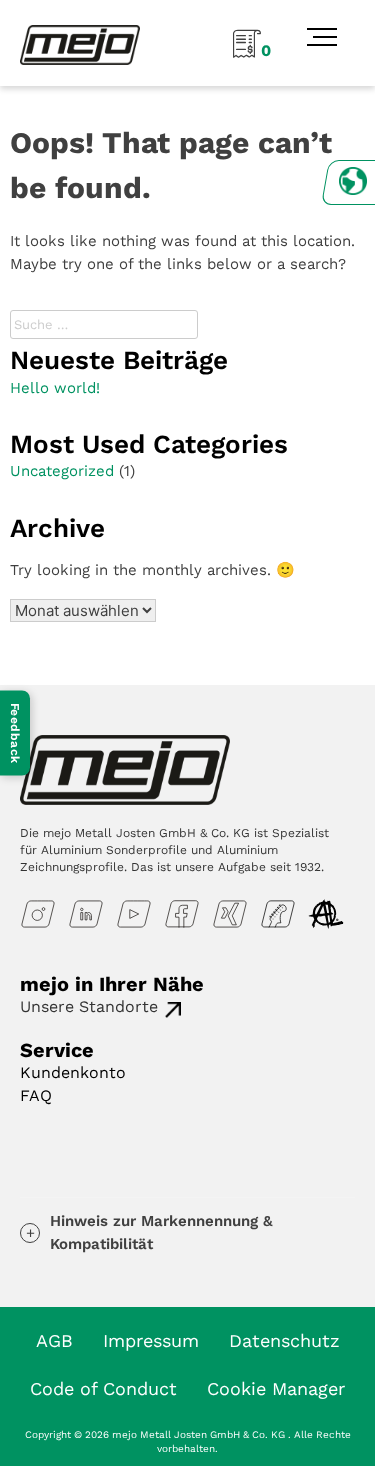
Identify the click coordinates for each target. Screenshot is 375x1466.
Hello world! (55, 388)
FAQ (36, 1095)
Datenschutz (284, 1340)
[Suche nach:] (106, 323)
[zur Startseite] (80, 44)
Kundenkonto (73, 1072)
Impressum (151, 1340)
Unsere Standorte (89, 1006)
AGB (54, 1340)
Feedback (15, 733)
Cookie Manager (276, 1388)
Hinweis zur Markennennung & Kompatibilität (161, 1232)
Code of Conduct (103, 1388)
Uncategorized (62, 471)
